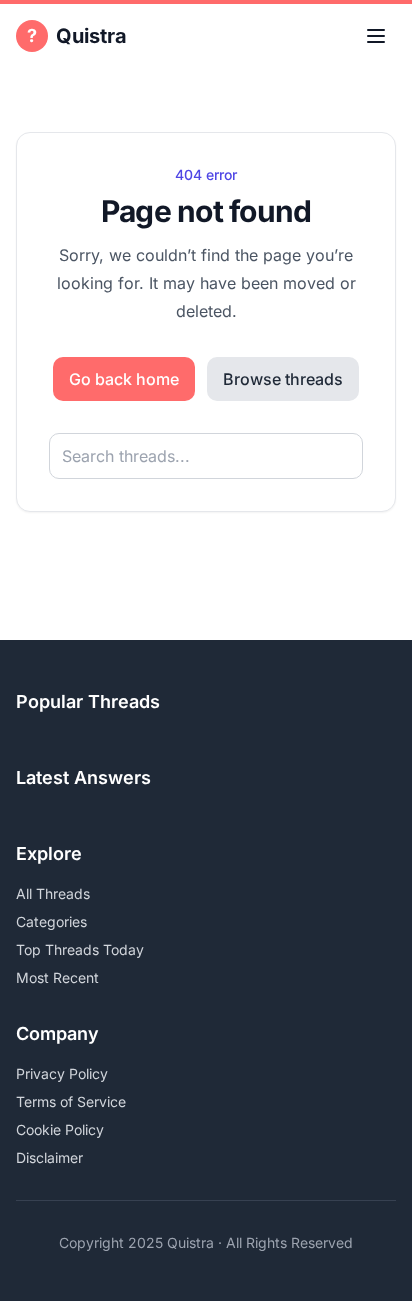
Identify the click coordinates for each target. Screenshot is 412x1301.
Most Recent (57, 977)
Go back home (124, 379)
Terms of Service (71, 1101)
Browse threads (283, 379)
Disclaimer (49, 1157)
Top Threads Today (80, 949)
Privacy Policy (62, 1073)
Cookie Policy (60, 1129)
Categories (51, 921)
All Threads (53, 893)
